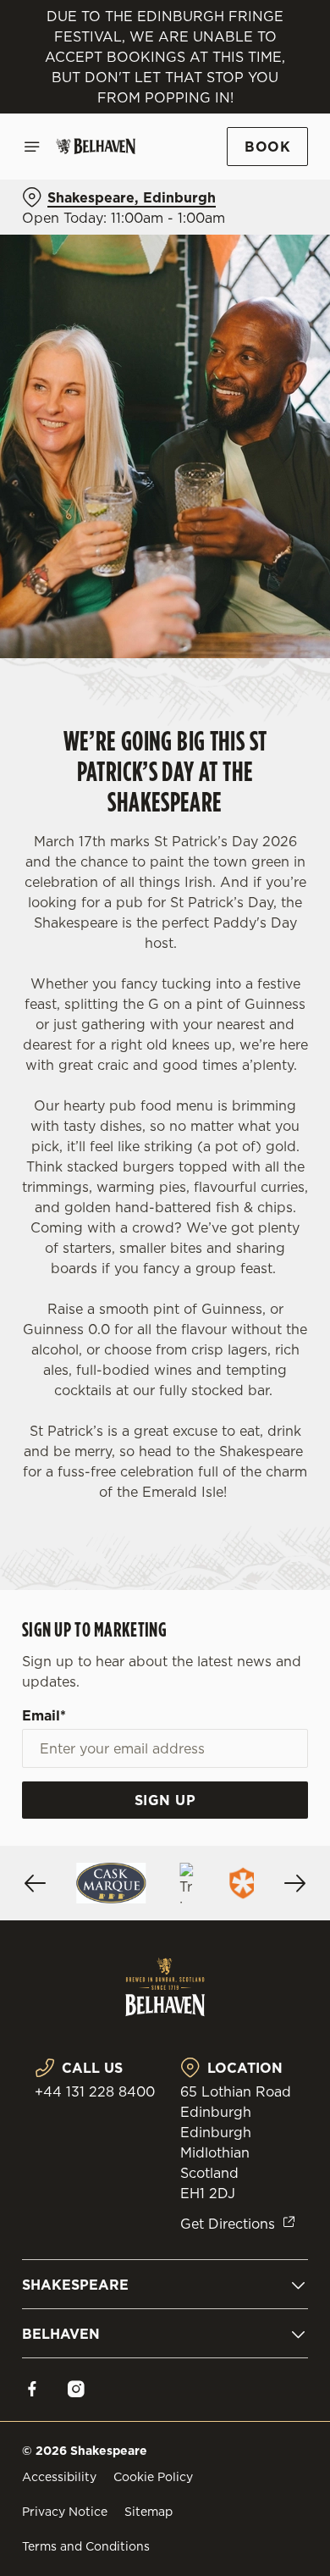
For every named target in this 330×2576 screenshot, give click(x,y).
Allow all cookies (165, 1539)
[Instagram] (76, 2389)
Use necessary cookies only (165, 1595)
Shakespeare (75, 2285)
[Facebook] (32, 2389)
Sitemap (148, 2512)
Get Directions (228, 2224)
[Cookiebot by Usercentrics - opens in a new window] (237, 967)
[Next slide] (294, 1883)
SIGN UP (165, 1800)
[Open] (32, 147)
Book (267, 147)
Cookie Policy (153, 2477)
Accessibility (59, 2477)
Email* (44, 1715)
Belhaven (61, 2334)
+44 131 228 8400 (95, 2091)
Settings (253, 1485)
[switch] (286, 1311)
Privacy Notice (65, 2512)
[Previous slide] (36, 1883)
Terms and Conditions (86, 2546)
